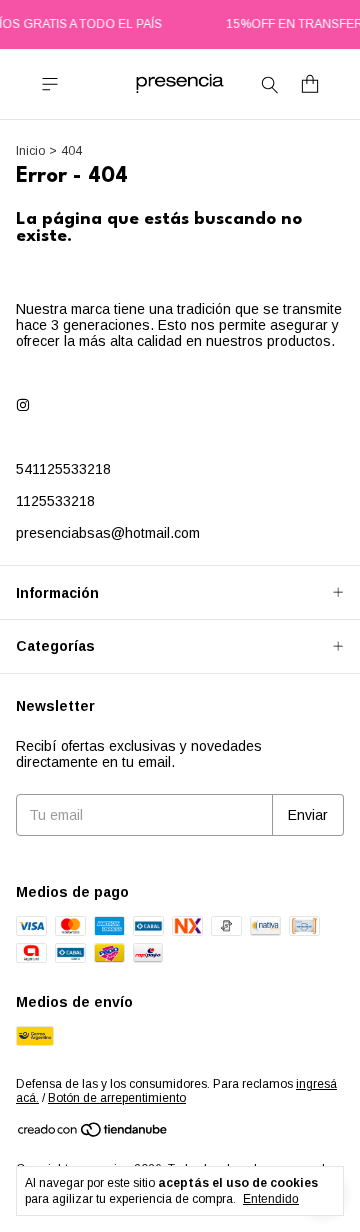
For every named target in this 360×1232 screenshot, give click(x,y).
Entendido (271, 1199)
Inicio (30, 151)
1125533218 (55, 501)
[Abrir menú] (50, 84)
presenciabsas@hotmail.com (108, 533)
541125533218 (63, 469)
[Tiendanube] (93, 1134)
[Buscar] (270, 84)
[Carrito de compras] (310, 84)
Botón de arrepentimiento (117, 1098)
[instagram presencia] (23, 405)
